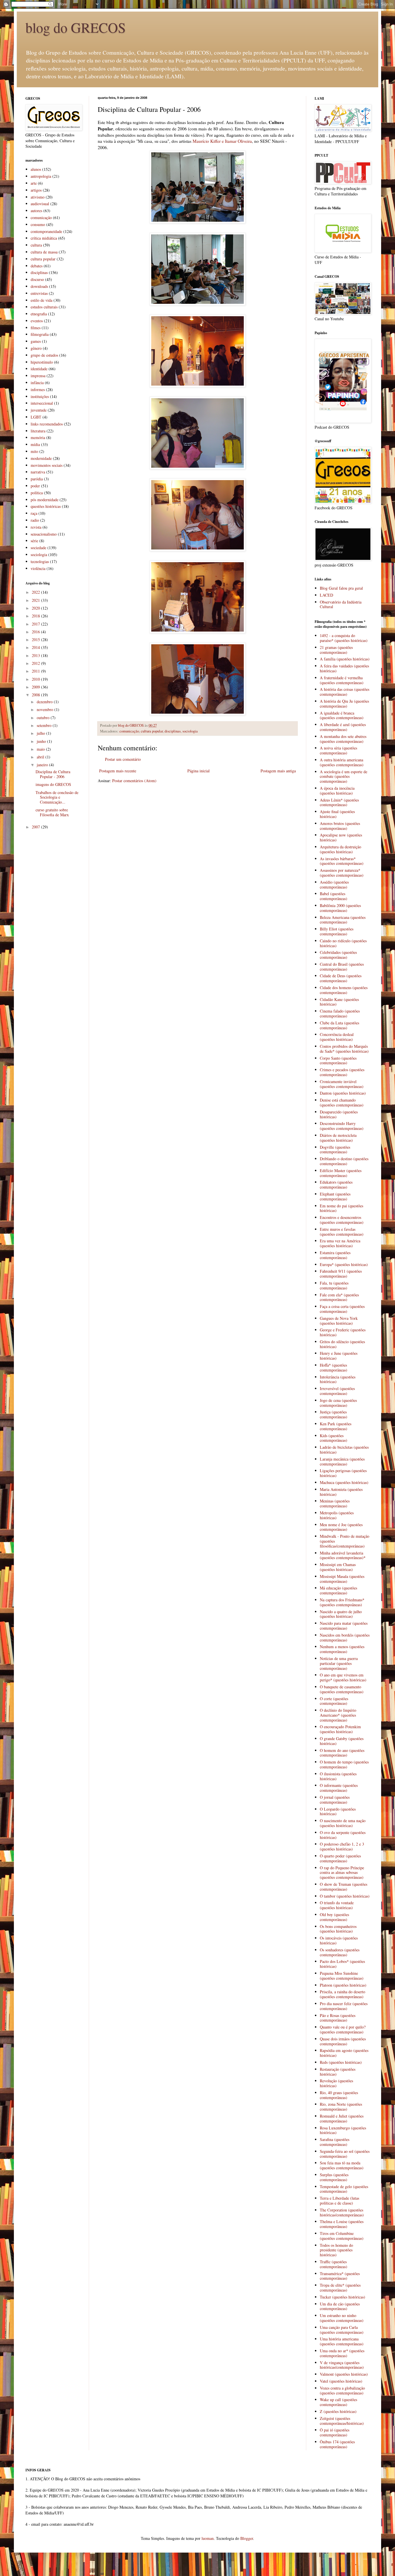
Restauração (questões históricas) (338, 2072)
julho (41, 733)
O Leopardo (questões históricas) (338, 1811)
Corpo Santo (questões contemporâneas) (338, 1061)
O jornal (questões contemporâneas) (335, 1800)
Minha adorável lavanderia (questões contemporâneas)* (343, 1555)
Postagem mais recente (118, 771)
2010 (36, 679)
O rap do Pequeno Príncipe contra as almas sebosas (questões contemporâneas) (342, 1873)
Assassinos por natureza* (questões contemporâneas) (342, 873)
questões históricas (46, 506)
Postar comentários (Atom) (134, 781)
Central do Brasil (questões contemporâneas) (342, 967)
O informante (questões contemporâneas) (339, 1788)
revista (36, 527)
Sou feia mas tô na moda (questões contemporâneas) (342, 2165)
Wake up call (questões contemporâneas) (338, 2402)
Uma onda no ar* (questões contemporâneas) (342, 2353)
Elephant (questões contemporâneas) (335, 1196)
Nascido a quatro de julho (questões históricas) (341, 1614)
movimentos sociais (47, 465)
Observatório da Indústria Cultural (341, 604)
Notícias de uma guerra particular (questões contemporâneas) (339, 1663)
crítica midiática (44, 238)
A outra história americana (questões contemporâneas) (342, 762)
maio (41, 749)
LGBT (36, 417)
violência (38, 568)
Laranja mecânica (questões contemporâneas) (342, 1461)
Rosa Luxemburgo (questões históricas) (343, 2130)
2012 (36, 663)
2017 (36, 624)
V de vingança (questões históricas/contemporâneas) (342, 2365)
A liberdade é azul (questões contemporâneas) (343, 727)
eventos (37, 321)
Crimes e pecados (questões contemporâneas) (342, 1072)
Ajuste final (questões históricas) (337, 814)
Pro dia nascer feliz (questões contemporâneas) (344, 2006)
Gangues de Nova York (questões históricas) (339, 1321)
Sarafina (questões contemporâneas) (335, 2142)
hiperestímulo (42, 362)
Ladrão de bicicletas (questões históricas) (344, 1450)
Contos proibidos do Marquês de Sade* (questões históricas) (344, 1049)
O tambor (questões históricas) (345, 1896)
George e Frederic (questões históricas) (343, 1332)
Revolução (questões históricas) (336, 2083)
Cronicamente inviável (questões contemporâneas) (342, 1084)
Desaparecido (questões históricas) (339, 1114)
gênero (36, 348)
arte (34, 183)
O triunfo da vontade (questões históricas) (337, 1905)
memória (38, 437)
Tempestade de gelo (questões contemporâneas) (344, 2189)
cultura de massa (44, 252)
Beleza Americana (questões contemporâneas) (343, 920)
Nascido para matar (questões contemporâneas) (344, 1626)
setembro (45, 725)
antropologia (41, 176)
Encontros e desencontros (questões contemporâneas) (342, 1220)
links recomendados (47, 424)
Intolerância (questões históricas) (338, 1379)
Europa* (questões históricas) (344, 1264)
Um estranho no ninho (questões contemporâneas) (342, 2318)
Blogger (247, 2538)
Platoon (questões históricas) (343, 1985)
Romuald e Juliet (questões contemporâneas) (342, 2118)
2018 (36, 616)
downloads (39, 286)
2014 (36, 647)
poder (35, 486)
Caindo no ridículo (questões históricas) (343, 943)
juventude (39, 410)
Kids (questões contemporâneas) (334, 1438)
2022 (36, 592)
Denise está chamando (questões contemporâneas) (342, 1102)
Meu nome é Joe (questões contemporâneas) (341, 1527)
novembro (46, 709)
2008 (36, 695)
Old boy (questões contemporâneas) (334, 1917)
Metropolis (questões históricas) (337, 1515)
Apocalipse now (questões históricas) (341, 837)
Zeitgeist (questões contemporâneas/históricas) (342, 2421)
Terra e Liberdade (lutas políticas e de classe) (339, 2201)
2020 (36, 608)
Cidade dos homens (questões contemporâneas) (344, 990)
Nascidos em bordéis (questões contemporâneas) (345, 1637)
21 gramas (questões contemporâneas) (336, 650)
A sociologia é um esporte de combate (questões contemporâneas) (344, 777)
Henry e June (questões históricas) (339, 1356)
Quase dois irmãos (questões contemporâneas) (343, 2041)
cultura (36, 245)
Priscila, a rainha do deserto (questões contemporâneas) (343, 1994)
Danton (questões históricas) (343, 1093)
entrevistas (39, 293)
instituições (40, 396)
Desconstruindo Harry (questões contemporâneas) (342, 1126)
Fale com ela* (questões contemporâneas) (339, 1297)
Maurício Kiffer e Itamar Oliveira (222, 141)
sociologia (190, 731)
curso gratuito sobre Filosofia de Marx (52, 812)
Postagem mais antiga (278, 771)
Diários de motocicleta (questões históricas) (338, 1138)
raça (34, 513)
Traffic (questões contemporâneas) (334, 2264)
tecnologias (40, 561)
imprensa (38, 376)
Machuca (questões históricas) (344, 1482)
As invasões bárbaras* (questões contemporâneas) (342, 861)
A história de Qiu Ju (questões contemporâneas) (344, 704)
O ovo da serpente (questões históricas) (343, 1835)
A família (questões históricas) (345, 659)
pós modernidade (45, 500)
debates (37, 266)
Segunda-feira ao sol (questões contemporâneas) (345, 2154)
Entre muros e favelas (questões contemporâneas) (342, 1232)
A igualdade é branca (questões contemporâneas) (342, 715)
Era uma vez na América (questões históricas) (340, 1243)
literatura (38, 431)
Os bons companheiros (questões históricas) (338, 1929)
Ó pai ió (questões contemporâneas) (335, 2432)
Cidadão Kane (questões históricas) (339, 1002)
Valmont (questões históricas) (344, 2374)
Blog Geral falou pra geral (341, 588)
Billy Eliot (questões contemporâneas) (337, 931)
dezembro (45, 702)
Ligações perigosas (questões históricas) (343, 1473)
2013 (36, 655)
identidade (39, 369)
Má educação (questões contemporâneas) (338, 1590)
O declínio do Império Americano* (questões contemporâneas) (338, 1715)
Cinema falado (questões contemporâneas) (340, 1013)
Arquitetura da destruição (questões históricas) (340, 849)
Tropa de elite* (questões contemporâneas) (340, 2288)
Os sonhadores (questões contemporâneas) (340, 1952)
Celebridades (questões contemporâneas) (338, 955)
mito (34, 451)
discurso (37, 279)
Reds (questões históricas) (341, 2062)
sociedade (38, 548)
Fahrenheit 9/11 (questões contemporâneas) (341, 1274)
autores (36, 211)
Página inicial (199, 771)
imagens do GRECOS (53, 784)
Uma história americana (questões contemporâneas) (342, 2341)
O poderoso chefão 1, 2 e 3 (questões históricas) (342, 1846)
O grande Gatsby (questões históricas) (342, 1741)
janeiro (43, 765)
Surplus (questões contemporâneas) (334, 2177)
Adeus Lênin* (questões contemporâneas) (339, 802)
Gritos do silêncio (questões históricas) (342, 1344)
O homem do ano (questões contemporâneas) (342, 1753)
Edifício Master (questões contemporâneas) (341, 1173)
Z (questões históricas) (338, 2411)
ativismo (38, 197)
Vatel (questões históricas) (341, 2381)
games (36, 341)
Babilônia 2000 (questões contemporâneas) (340, 908)
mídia (35, 444)
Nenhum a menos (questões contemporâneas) (342, 1649)
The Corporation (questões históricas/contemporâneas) (342, 2212)
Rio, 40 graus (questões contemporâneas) (339, 2095)
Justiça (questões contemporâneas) (334, 1414)
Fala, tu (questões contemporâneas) (334, 1285)
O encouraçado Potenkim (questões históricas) (340, 1729)
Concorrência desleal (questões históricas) (337, 1037)
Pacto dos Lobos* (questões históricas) (342, 1964)
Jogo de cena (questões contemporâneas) (338, 1403)
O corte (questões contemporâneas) (334, 1701)
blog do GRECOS (76, 27)
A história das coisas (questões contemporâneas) (345, 692)
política (37, 493)
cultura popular (152, 731)
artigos (36, 190)
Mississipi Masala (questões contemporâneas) (342, 1579)
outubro (44, 718)
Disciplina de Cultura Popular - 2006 (53, 774)
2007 (36, 827)
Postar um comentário (123, 759)
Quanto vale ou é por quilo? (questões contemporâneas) (343, 2029)
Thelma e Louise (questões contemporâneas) (342, 2224)
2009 (36, 687)
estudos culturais (44, 307)
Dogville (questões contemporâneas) (335, 1150)
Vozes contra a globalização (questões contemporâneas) (342, 2390)
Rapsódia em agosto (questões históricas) (344, 2053)
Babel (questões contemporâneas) (334, 896)
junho (42, 741)
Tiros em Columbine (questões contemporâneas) (342, 2236)
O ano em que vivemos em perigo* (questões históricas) (343, 1677)
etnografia (39, 314)
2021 (36, 600)
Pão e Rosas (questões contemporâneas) (338, 2018)
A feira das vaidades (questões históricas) (344, 668)
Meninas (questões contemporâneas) (335, 1503)
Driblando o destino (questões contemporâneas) (344, 1161)
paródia (37, 479)
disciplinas (173, 731)
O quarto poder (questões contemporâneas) (340, 1858)
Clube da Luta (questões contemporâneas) (339, 1025)
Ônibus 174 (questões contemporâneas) (337, 2444)
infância (37, 383)
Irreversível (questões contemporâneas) (337, 1391)
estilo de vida (41, 300)
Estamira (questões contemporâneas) (335, 1255)
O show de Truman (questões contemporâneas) (344, 1887)
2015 (36, 640)
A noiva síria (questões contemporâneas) (338, 750)
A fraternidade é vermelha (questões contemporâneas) (342, 680)
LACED (326, 595)
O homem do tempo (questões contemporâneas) (344, 1764)
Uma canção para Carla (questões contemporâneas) (342, 2330)
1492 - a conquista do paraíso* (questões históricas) (344, 638)
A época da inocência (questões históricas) (337, 791)
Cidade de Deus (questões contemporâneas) (341, 978)
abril (41, 757)
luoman (208, 2538)
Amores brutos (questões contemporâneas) (340, 826)
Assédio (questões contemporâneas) (334, 884)
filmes (36, 328)
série (34, 541)
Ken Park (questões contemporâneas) (336, 1426)
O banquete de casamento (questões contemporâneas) (342, 1689)
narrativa (38, 472)
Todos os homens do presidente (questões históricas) (336, 2250)
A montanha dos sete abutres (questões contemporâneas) (343, 739)
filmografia (40, 334)
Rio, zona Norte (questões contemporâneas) (341, 2107)
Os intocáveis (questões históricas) (339, 1940)
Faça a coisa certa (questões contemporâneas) (342, 1309)
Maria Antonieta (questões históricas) (341, 1492)
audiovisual (40, 204)
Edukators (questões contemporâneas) (336, 1185)
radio (35, 520)
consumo (38, 224)
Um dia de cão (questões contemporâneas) (340, 2306)
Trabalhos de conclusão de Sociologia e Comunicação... (57, 797)
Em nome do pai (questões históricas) (342, 1208)
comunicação (129, 731)
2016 (36, 632)
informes (38, 389)
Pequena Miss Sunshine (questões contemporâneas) (342, 1976)
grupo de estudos (44, 355)
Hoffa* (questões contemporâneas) (334, 1367)
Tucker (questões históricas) (343, 2297)
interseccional (42, 403)
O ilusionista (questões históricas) (338, 1776)
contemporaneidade (46, 231)
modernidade (41, 458)
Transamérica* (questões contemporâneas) (340, 2276)
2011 (36, 671)
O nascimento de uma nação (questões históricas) (343, 1823)
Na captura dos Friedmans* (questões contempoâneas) (342, 1602)
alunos (36, 169)
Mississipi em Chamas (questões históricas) (338, 1567)
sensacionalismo (44, 534)
